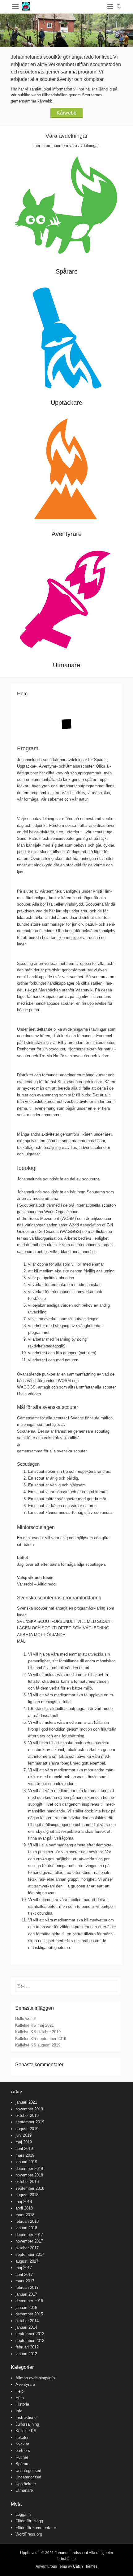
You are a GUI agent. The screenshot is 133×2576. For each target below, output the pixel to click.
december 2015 (29, 2314)
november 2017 (29, 2241)
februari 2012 (27, 2347)
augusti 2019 (27, 2129)
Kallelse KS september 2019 (41, 2039)
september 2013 (30, 2334)
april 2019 (24, 2149)
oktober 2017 (27, 2248)
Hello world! (26, 2019)
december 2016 (29, 2301)
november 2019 (29, 2109)
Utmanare (66, 665)
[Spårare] (66, 208)
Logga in (23, 2514)
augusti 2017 (27, 2261)
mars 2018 (25, 2215)
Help (19, 2391)
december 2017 (29, 2235)
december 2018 (29, 2169)
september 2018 (30, 2188)
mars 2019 (25, 2155)
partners (23, 2450)
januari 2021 (26, 2102)
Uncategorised (28, 2471)
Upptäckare (66, 403)
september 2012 (30, 2341)
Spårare (67, 271)
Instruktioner (27, 2417)
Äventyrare (67, 534)
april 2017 (24, 2274)
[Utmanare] (66, 601)
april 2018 (24, 2208)
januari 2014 (26, 2327)
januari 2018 (26, 2228)
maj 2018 (24, 2202)
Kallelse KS (26, 2431)
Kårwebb (66, 113)
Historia (22, 2404)
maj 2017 (24, 2268)
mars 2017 (25, 2281)
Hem (20, 2398)
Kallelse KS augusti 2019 (38, 2045)
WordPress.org (29, 2534)
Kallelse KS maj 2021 (34, 2025)
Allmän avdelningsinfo (35, 2378)
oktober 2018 (27, 2182)
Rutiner (22, 2457)
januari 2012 (26, 2354)
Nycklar (22, 2444)
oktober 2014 (27, 2321)
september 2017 (30, 2254)
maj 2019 (24, 2142)
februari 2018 (27, 2221)
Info (19, 2411)
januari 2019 (26, 2162)
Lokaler (22, 2438)
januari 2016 (26, 2308)
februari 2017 (27, 2287)
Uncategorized (28, 2477)
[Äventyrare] (66, 470)
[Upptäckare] (66, 339)
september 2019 (30, 2122)
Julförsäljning (27, 2424)
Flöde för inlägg (29, 2521)
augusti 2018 (27, 2195)
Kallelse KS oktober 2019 (38, 2032)
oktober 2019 (27, 2115)
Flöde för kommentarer (36, 2528)
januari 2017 (26, 2294)
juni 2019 (24, 2135)
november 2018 (29, 2175)
